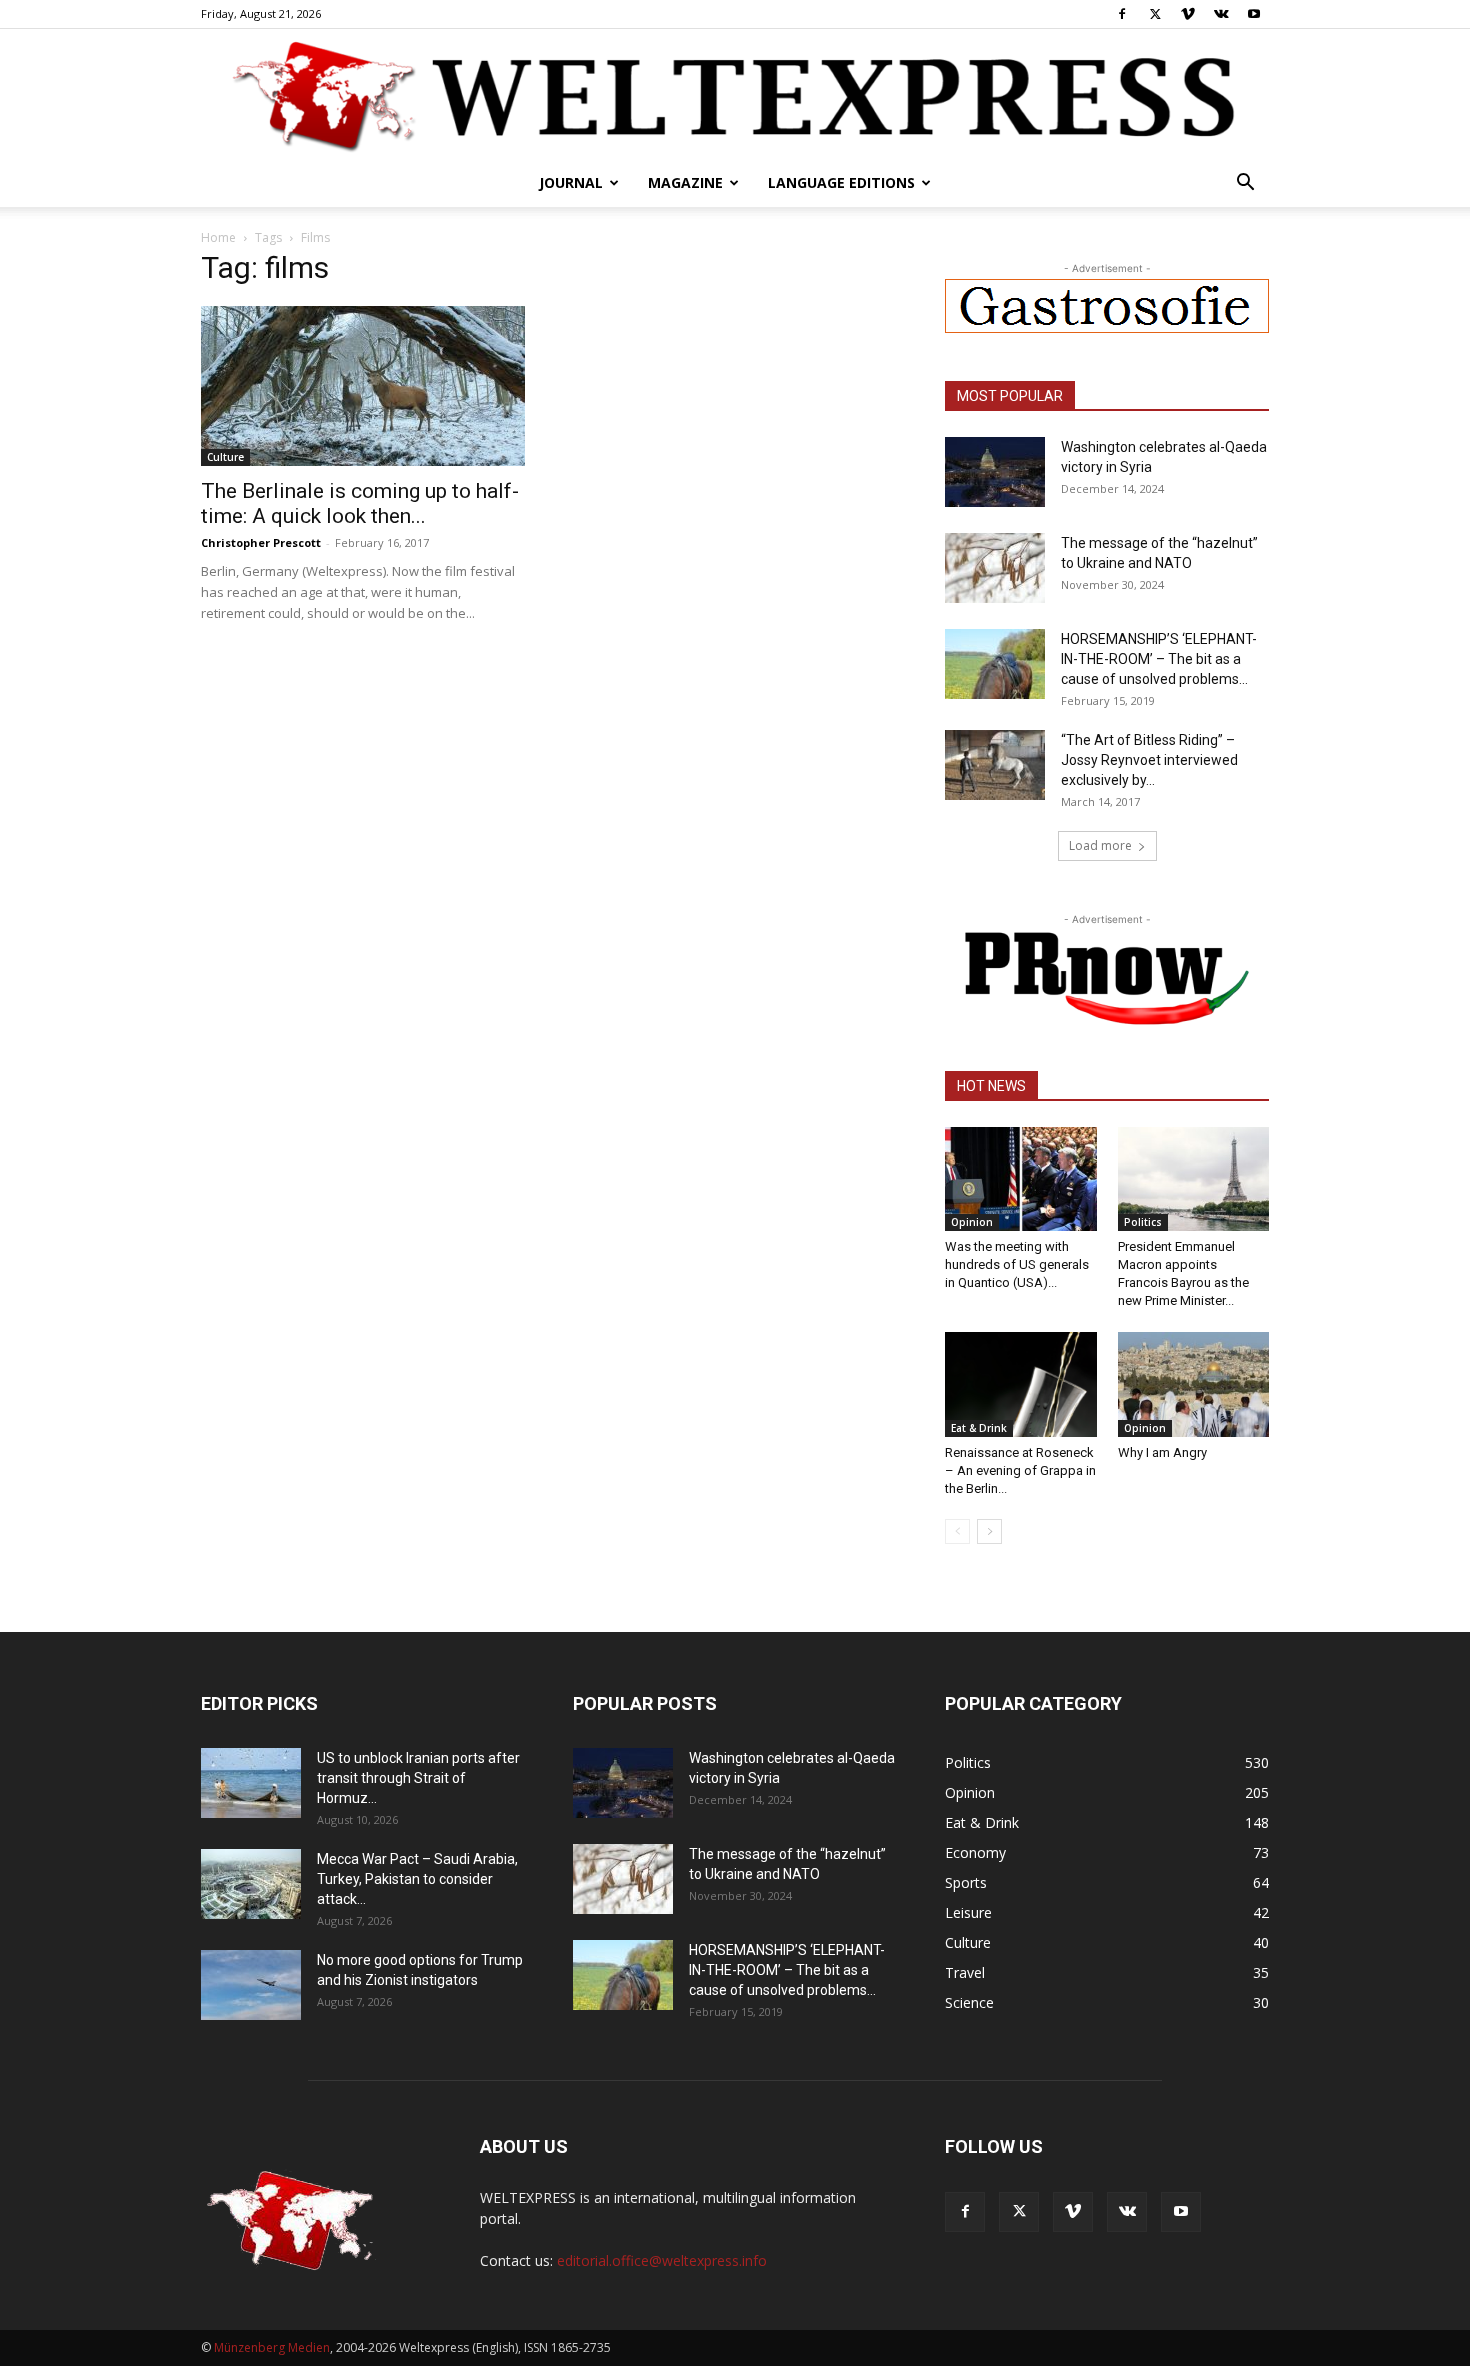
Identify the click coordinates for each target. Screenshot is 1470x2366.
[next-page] (989, 1531)
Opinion (972, 1222)
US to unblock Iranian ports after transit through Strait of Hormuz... (418, 1778)
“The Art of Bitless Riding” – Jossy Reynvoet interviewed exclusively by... (1149, 760)
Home (218, 237)
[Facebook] (1122, 14)
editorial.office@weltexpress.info (662, 2260)
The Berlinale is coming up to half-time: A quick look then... (360, 503)
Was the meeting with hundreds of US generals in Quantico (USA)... (1017, 1264)
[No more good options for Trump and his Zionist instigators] (251, 1985)
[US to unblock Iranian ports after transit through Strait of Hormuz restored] (251, 1783)
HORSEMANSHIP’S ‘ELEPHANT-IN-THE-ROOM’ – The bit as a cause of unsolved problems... (1159, 659)
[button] (1245, 184)
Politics (1143, 1222)
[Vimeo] (1188, 14)
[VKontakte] (1221, 14)
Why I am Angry (1162, 1452)
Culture (225, 457)
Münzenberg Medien (272, 2347)
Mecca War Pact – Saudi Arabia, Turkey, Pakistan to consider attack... (417, 1879)
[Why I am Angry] (1194, 1384)
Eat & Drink (979, 1428)
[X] (1155, 14)
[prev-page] (957, 1531)
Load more (1100, 845)
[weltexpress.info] (735, 95)
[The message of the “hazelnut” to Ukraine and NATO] (995, 568)
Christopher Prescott (261, 542)
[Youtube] (1254, 14)
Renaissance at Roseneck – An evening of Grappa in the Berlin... (1020, 1470)
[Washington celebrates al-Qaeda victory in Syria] (995, 472)
